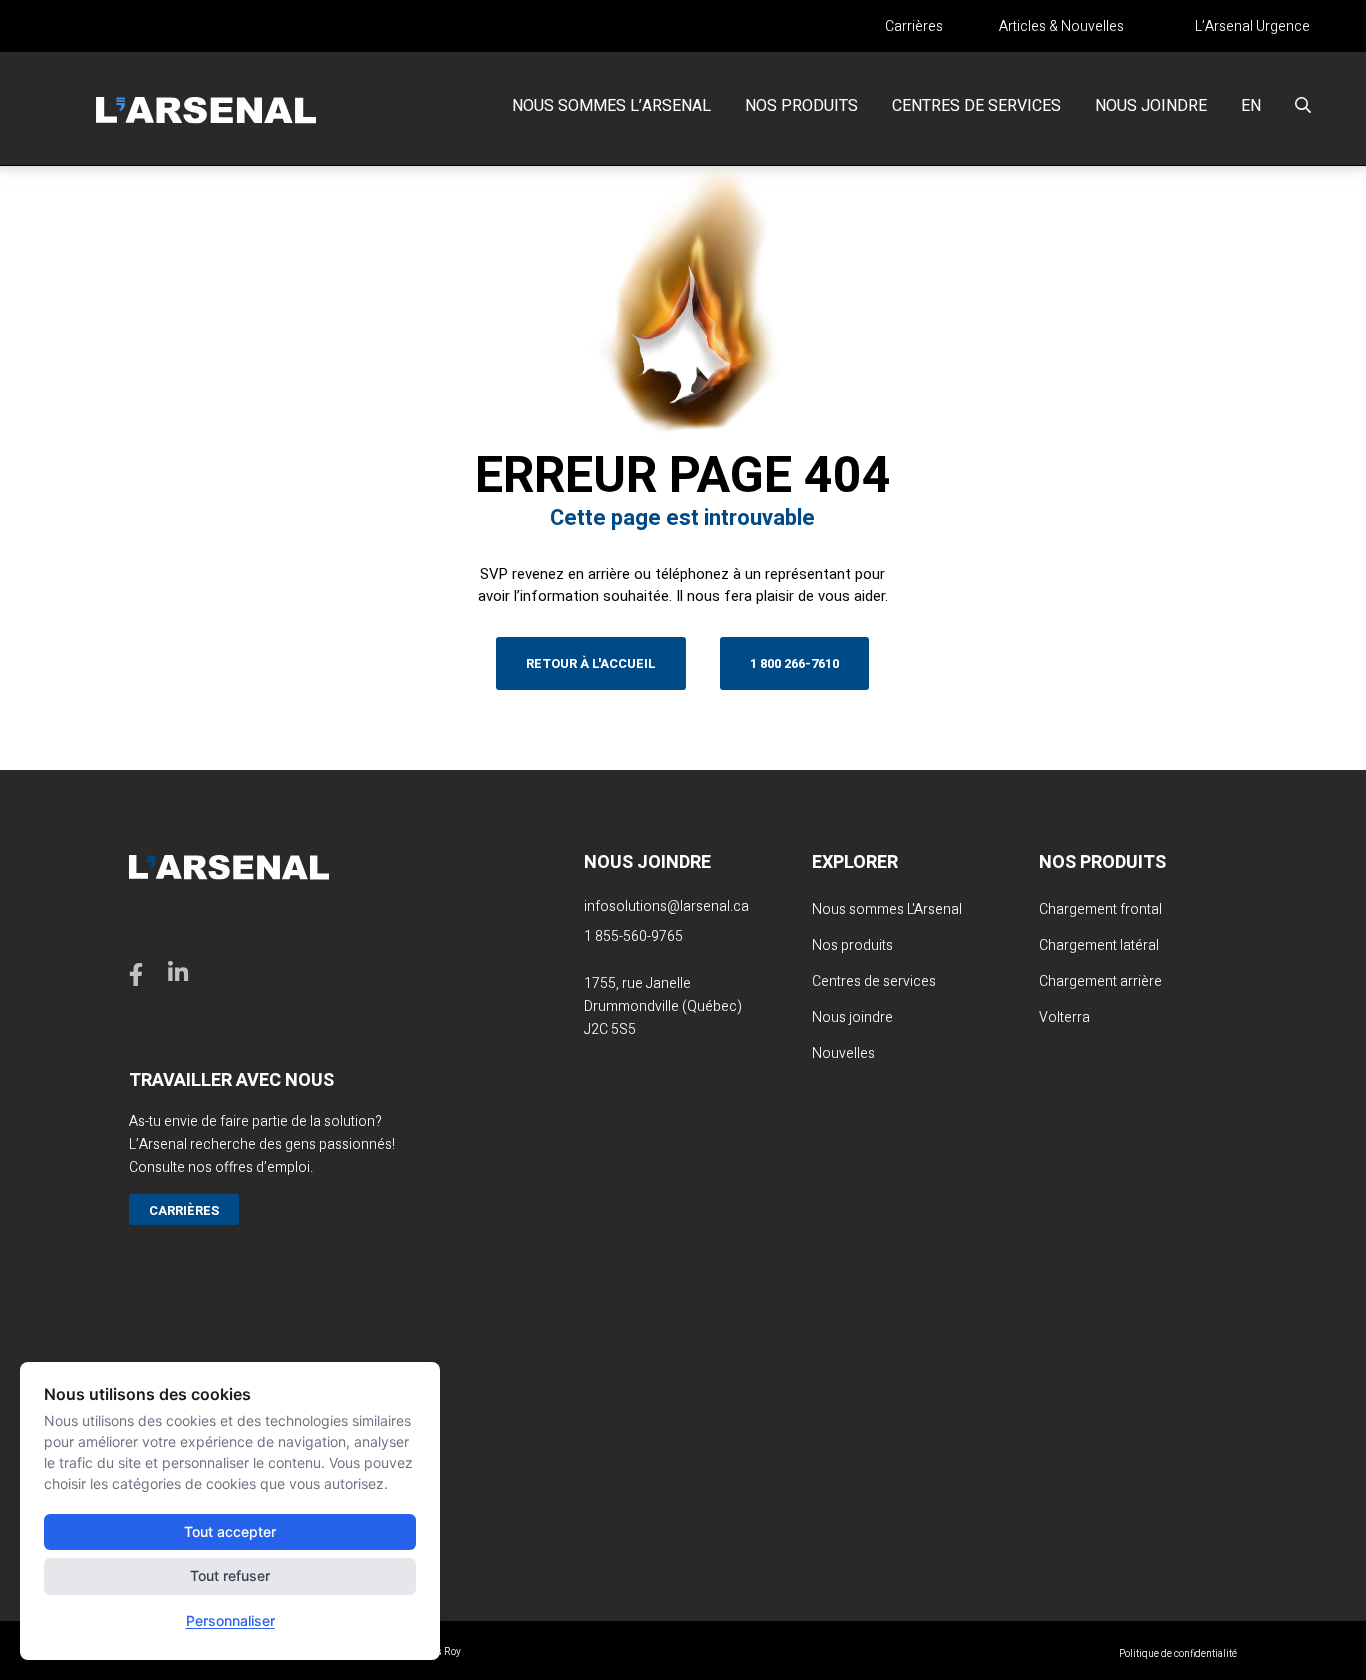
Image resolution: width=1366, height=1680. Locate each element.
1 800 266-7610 (794, 663)
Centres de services (976, 106)
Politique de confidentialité (1178, 1654)
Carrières (914, 27)
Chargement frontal (1100, 909)
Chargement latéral (1099, 945)
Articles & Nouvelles (1061, 27)
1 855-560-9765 (633, 936)
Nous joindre (1151, 106)
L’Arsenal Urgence (1252, 27)
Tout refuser (230, 1575)
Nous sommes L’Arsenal (611, 106)
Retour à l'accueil (591, 663)
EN (1251, 106)
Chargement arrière (1100, 981)
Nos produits (801, 106)
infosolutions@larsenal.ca (666, 906)
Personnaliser (230, 1620)
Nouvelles (843, 1053)
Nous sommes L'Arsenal (887, 909)
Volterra (1064, 1017)
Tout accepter (230, 1531)
